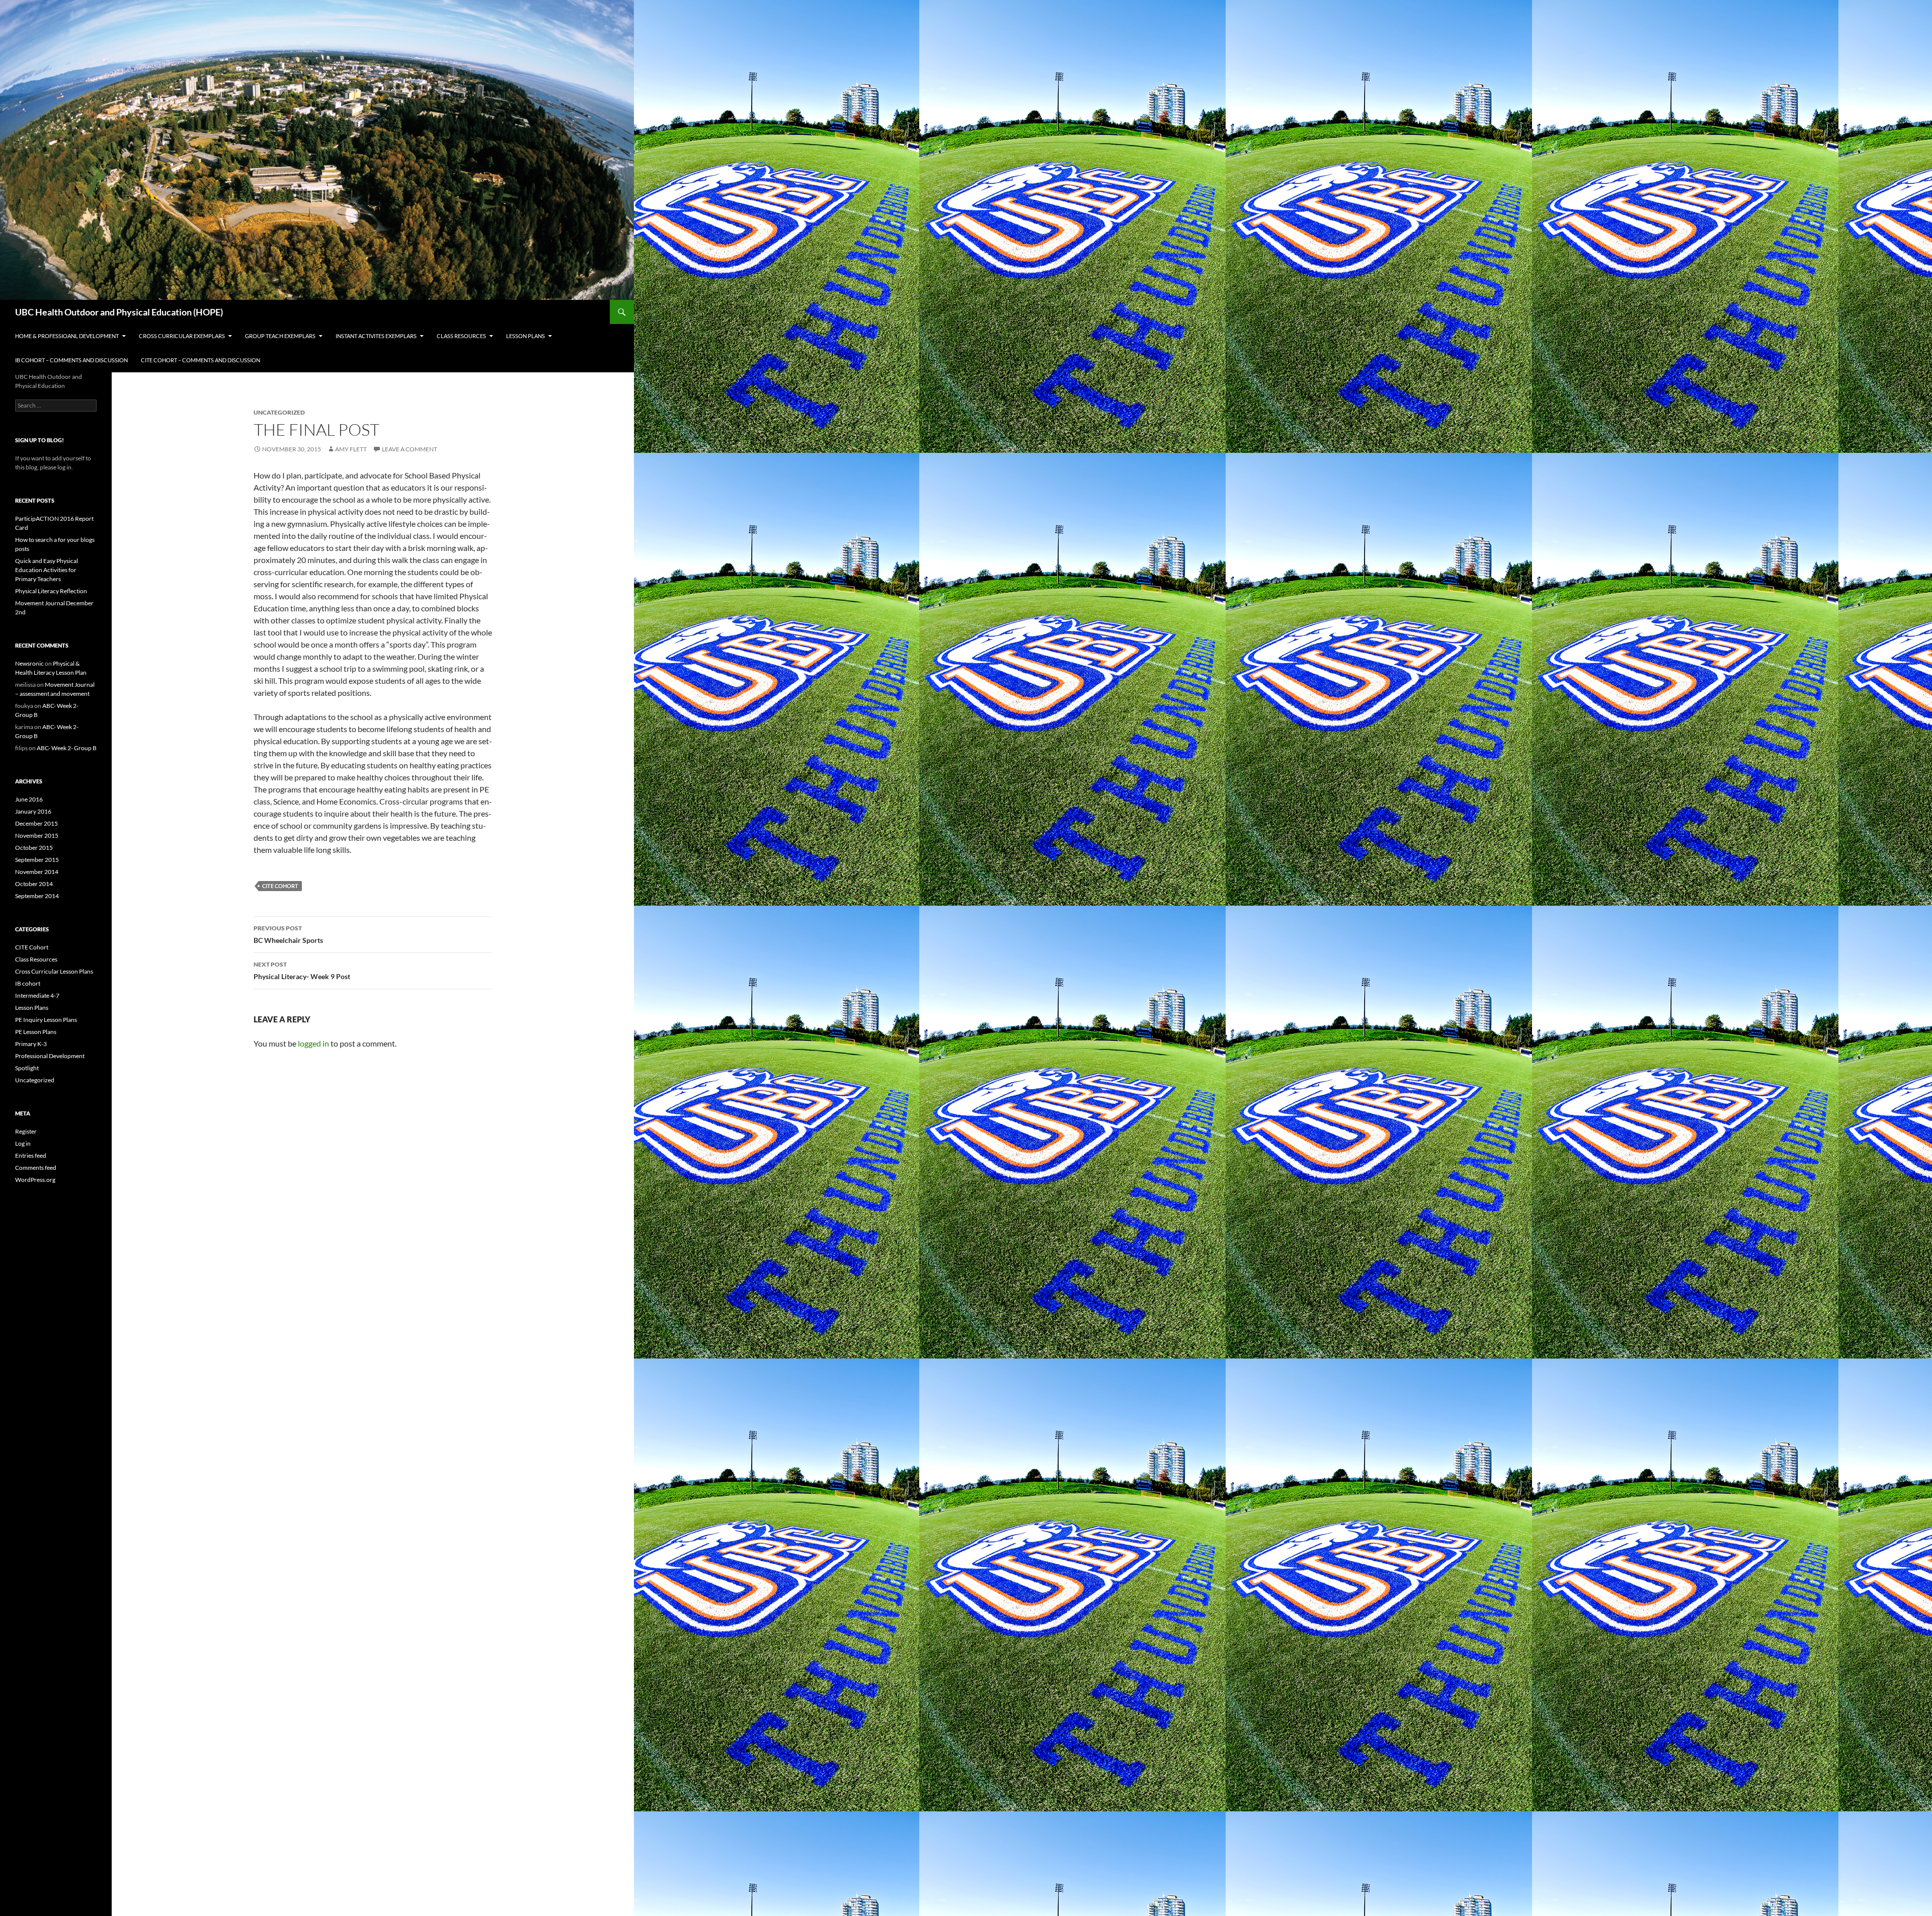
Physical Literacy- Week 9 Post (302, 971)
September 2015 (37, 860)
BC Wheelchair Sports (288, 934)
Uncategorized (35, 1080)
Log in (23, 1143)
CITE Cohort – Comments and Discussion (200, 360)
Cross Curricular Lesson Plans (54, 971)
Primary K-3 (31, 1044)
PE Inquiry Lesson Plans (46, 1020)
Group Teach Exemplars (280, 336)
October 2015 (34, 848)
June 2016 (29, 799)
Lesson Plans (526, 336)
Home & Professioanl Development (67, 336)
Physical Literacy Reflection (51, 591)
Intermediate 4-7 (37, 995)
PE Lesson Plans (36, 1032)
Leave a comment (410, 449)
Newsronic (29, 663)
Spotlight (27, 1068)
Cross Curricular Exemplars (182, 336)
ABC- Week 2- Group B (67, 748)
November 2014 (37, 872)
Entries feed (31, 1155)
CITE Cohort (280, 886)
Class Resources (461, 336)
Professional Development (50, 1056)
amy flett (351, 449)
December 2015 (36, 823)
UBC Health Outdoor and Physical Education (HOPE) (119, 312)
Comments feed (36, 1168)
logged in (313, 1043)
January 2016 (33, 811)
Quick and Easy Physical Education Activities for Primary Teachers (47, 570)
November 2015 (37, 835)
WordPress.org (35, 1180)
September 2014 (37, 896)
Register (26, 1131)
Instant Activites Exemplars (376, 336)
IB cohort (28, 983)
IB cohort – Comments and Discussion (71, 360)
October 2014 (34, 884)
